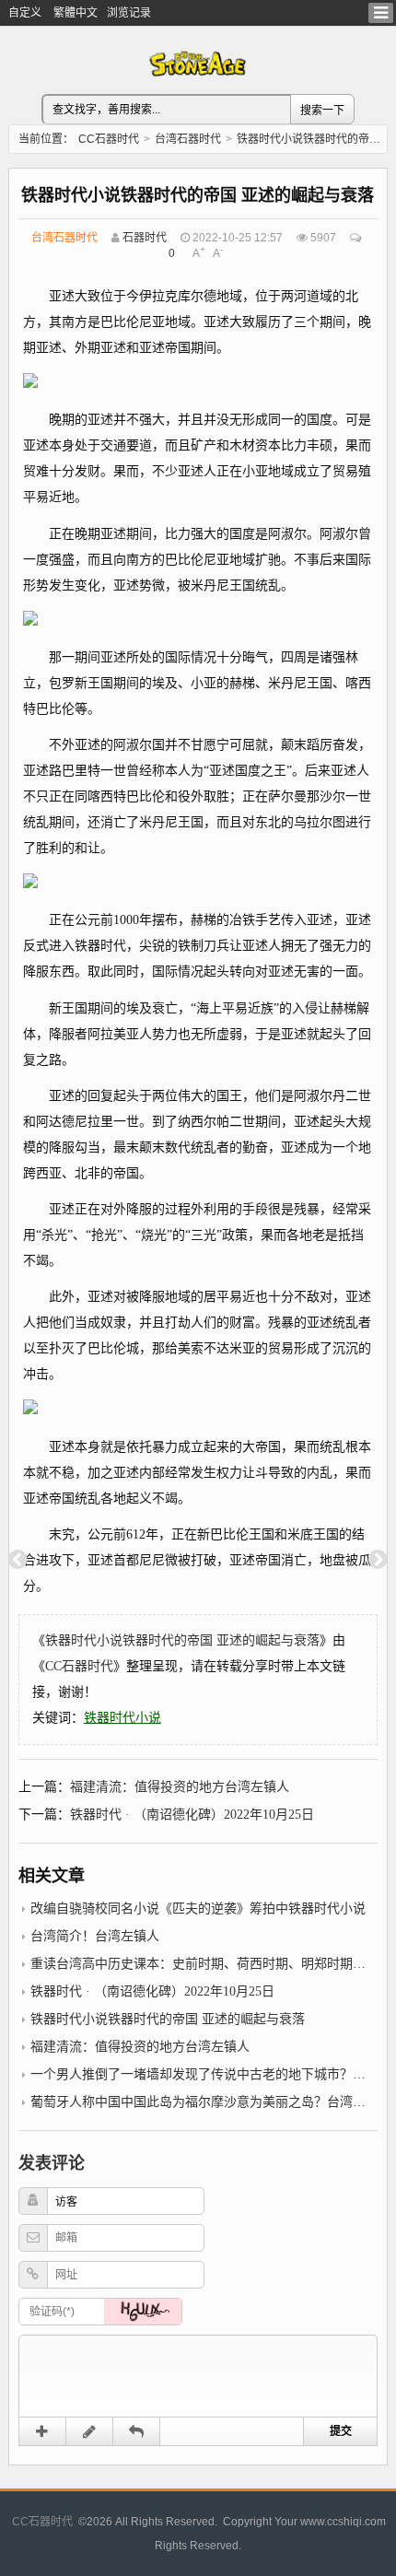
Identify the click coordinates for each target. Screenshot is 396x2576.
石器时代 (145, 238)
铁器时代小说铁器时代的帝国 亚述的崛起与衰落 (182, 1640)
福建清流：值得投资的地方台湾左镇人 (180, 1787)
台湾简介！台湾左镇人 (95, 1936)
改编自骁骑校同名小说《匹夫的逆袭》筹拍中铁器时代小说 (198, 1909)
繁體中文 (76, 13)
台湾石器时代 (188, 139)
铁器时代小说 (122, 1718)
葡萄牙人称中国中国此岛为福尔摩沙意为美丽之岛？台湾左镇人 (211, 2102)
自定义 (25, 13)
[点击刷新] (143, 2312)
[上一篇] (18, 1560)
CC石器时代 (109, 139)
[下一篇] (378, 1560)
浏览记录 (129, 13)
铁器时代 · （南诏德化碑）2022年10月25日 (192, 1815)
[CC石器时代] (198, 87)
